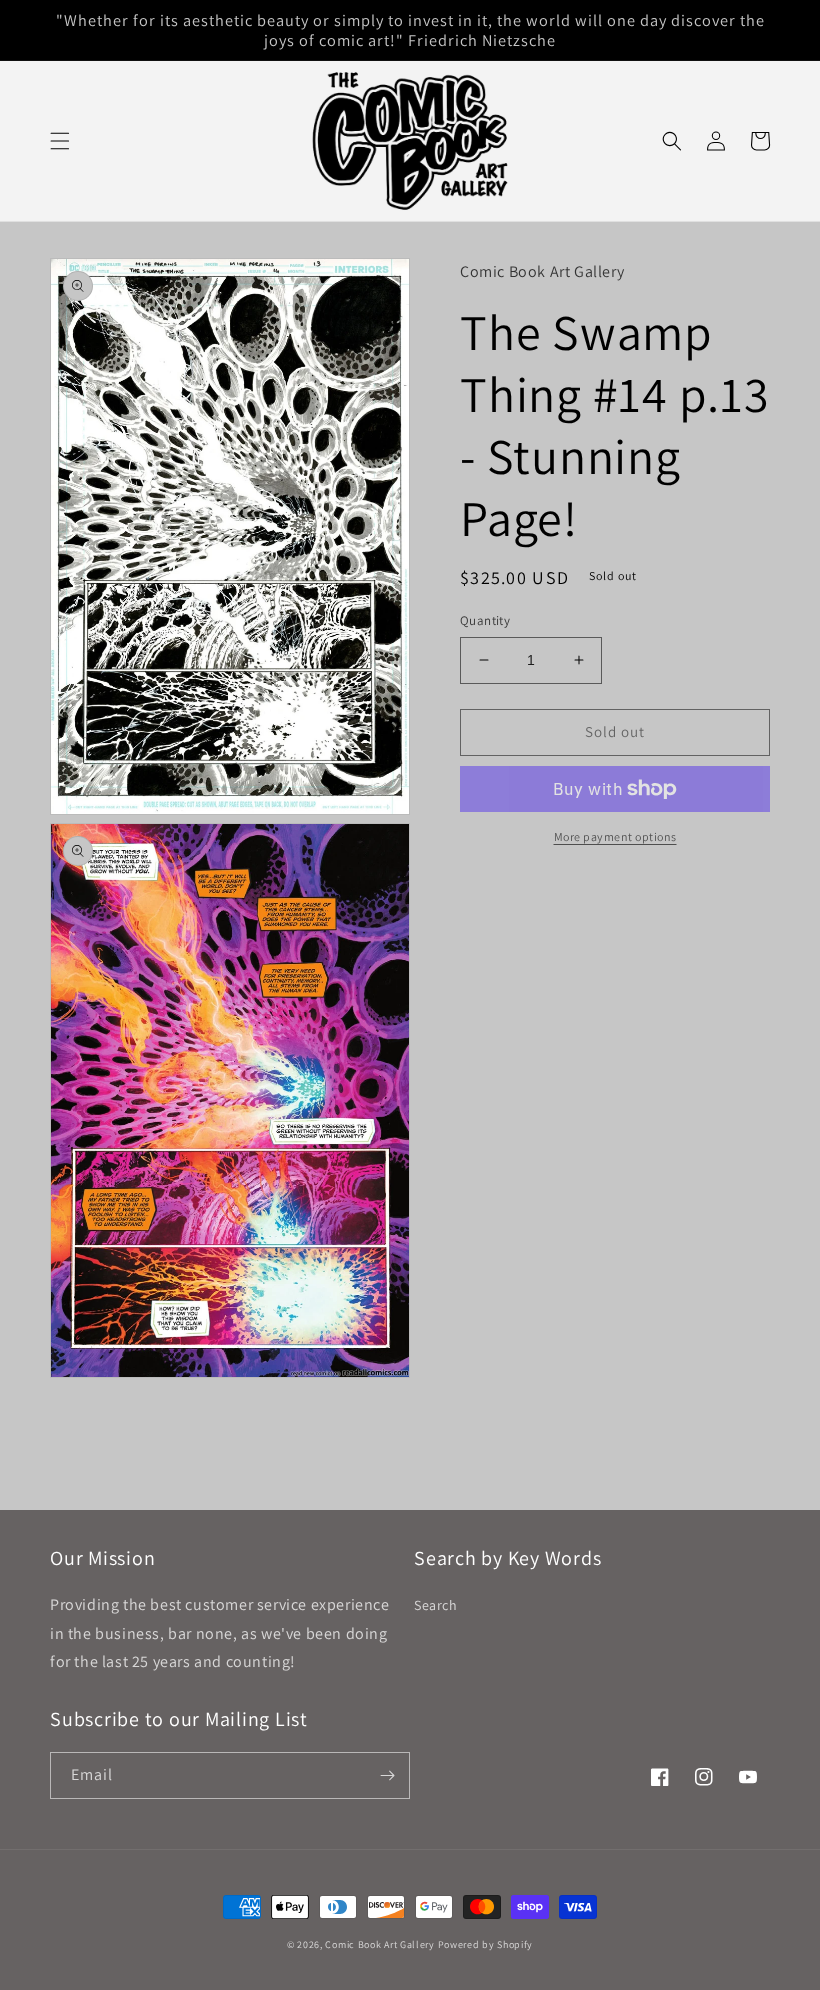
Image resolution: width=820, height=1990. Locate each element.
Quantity (485, 620)
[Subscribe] (387, 1775)
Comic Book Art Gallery (379, 1944)
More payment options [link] (615, 836)
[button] (60, 141)
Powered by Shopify (486, 1944)
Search (436, 1605)
